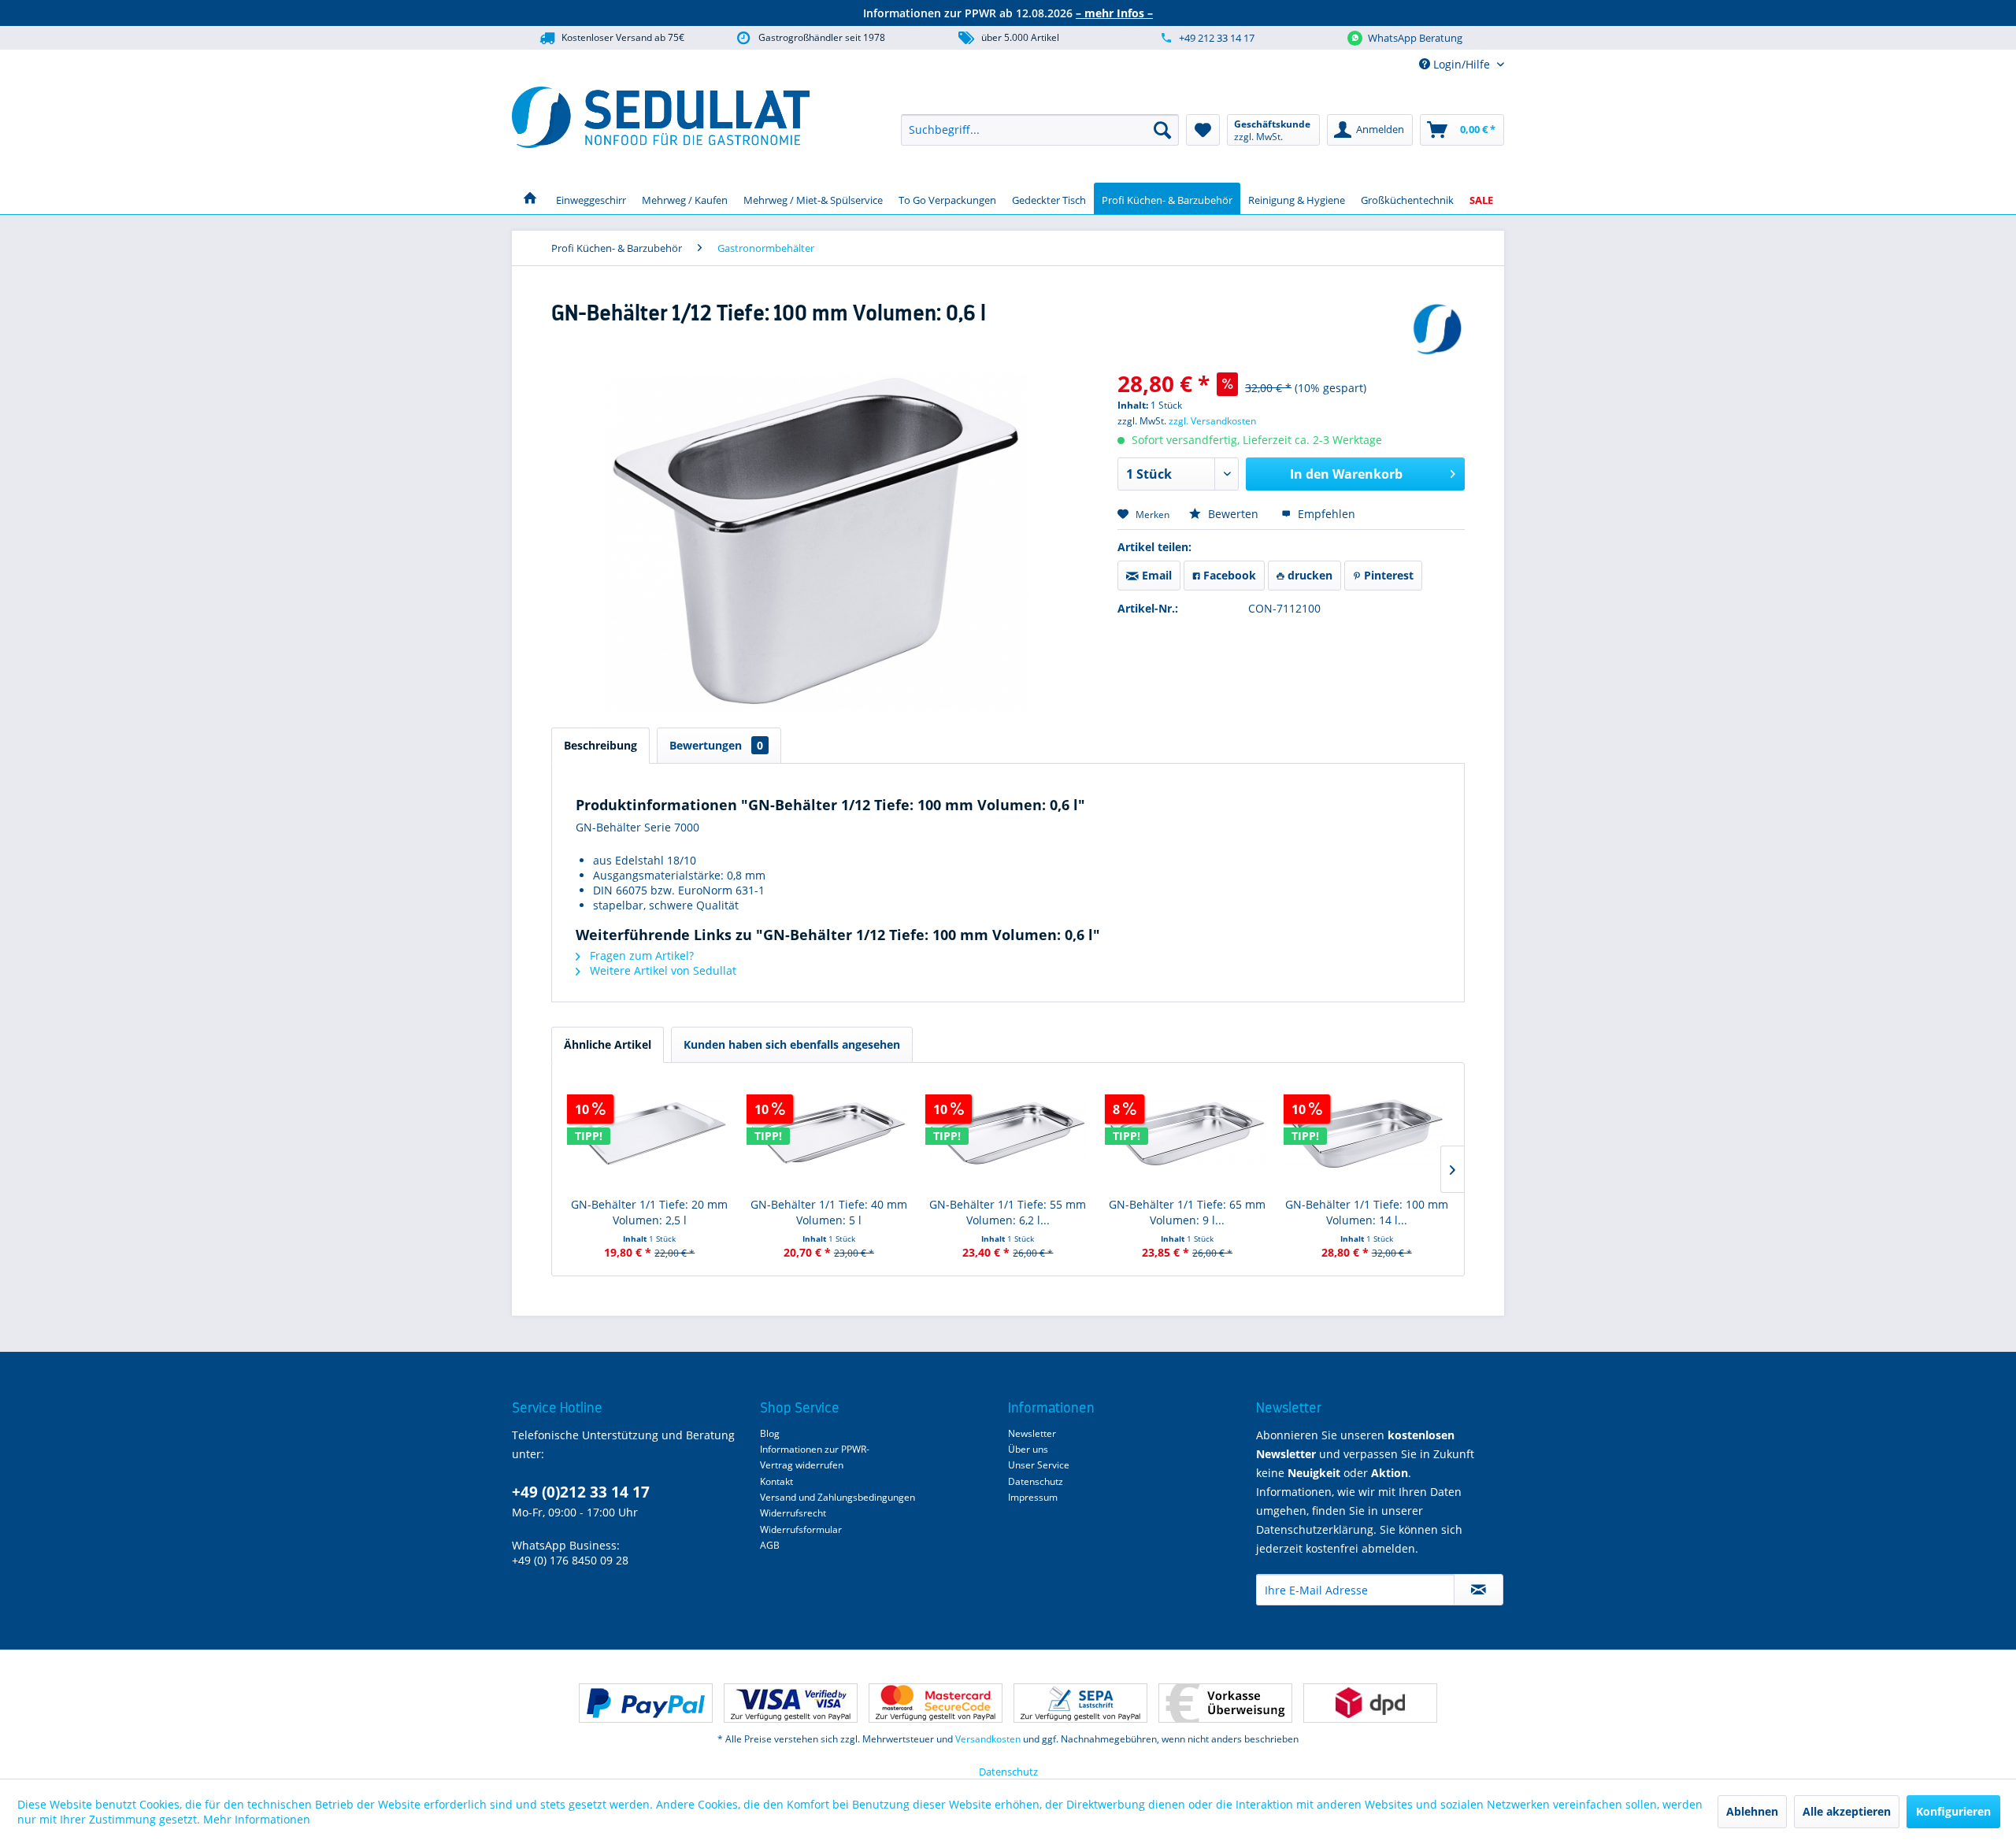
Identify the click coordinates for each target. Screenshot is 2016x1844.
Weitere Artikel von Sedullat (661, 970)
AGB (770, 1545)
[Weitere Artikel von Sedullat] (1437, 329)
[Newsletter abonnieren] (1479, 1590)
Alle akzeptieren (1847, 1811)
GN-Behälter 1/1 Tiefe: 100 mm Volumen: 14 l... (1367, 1212)
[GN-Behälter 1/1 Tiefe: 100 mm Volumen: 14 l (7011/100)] (1366, 1134)
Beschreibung (600, 745)
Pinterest (1387, 575)
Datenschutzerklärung (1315, 1529)
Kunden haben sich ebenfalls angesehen (792, 1044)
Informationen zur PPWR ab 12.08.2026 (1008, 13)
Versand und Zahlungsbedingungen (838, 1497)
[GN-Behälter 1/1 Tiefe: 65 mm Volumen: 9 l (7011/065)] (1188, 1134)
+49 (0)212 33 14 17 (581, 1492)
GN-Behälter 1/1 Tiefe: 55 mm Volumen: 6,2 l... (1008, 1212)
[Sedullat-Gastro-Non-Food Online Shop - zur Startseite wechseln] (661, 117)
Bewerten (1233, 514)
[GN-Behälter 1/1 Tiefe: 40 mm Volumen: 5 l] (829, 1134)
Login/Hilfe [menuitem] (1462, 64)
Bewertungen (716, 745)
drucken (1308, 575)
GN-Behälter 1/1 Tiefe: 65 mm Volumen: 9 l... (1187, 1212)
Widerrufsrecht (793, 1513)
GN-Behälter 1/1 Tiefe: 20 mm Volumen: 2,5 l (649, 1212)
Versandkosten (988, 1739)
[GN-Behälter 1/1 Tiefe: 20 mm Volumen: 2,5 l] (650, 1134)
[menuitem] (1040, 130)
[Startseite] (530, 198)
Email (1155, 575)
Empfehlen (1325, 514)
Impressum (1033, 1497)
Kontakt (776, 1481)
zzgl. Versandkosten (1212, 421)
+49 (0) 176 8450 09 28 (570, 1560)
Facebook (1228, 575)
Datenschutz (1036, 1481)
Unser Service (1039, 1465)
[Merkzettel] (1203, 130)
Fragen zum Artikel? (640, 955)
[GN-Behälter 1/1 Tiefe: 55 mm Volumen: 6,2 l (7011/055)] (1008, 1134)
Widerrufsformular (801, 1529)
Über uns (1028, 1449)
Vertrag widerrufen (802, 1465)
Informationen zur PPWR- (815, 1449)
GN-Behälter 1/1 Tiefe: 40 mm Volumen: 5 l (829, 1212)
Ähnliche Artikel (608, 1044)
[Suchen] (1162, 130)
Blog (770, 1433)
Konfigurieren (1953, 1811)
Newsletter (1032, 1433)
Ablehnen (1752, 1811)
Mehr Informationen (257, 1819)
